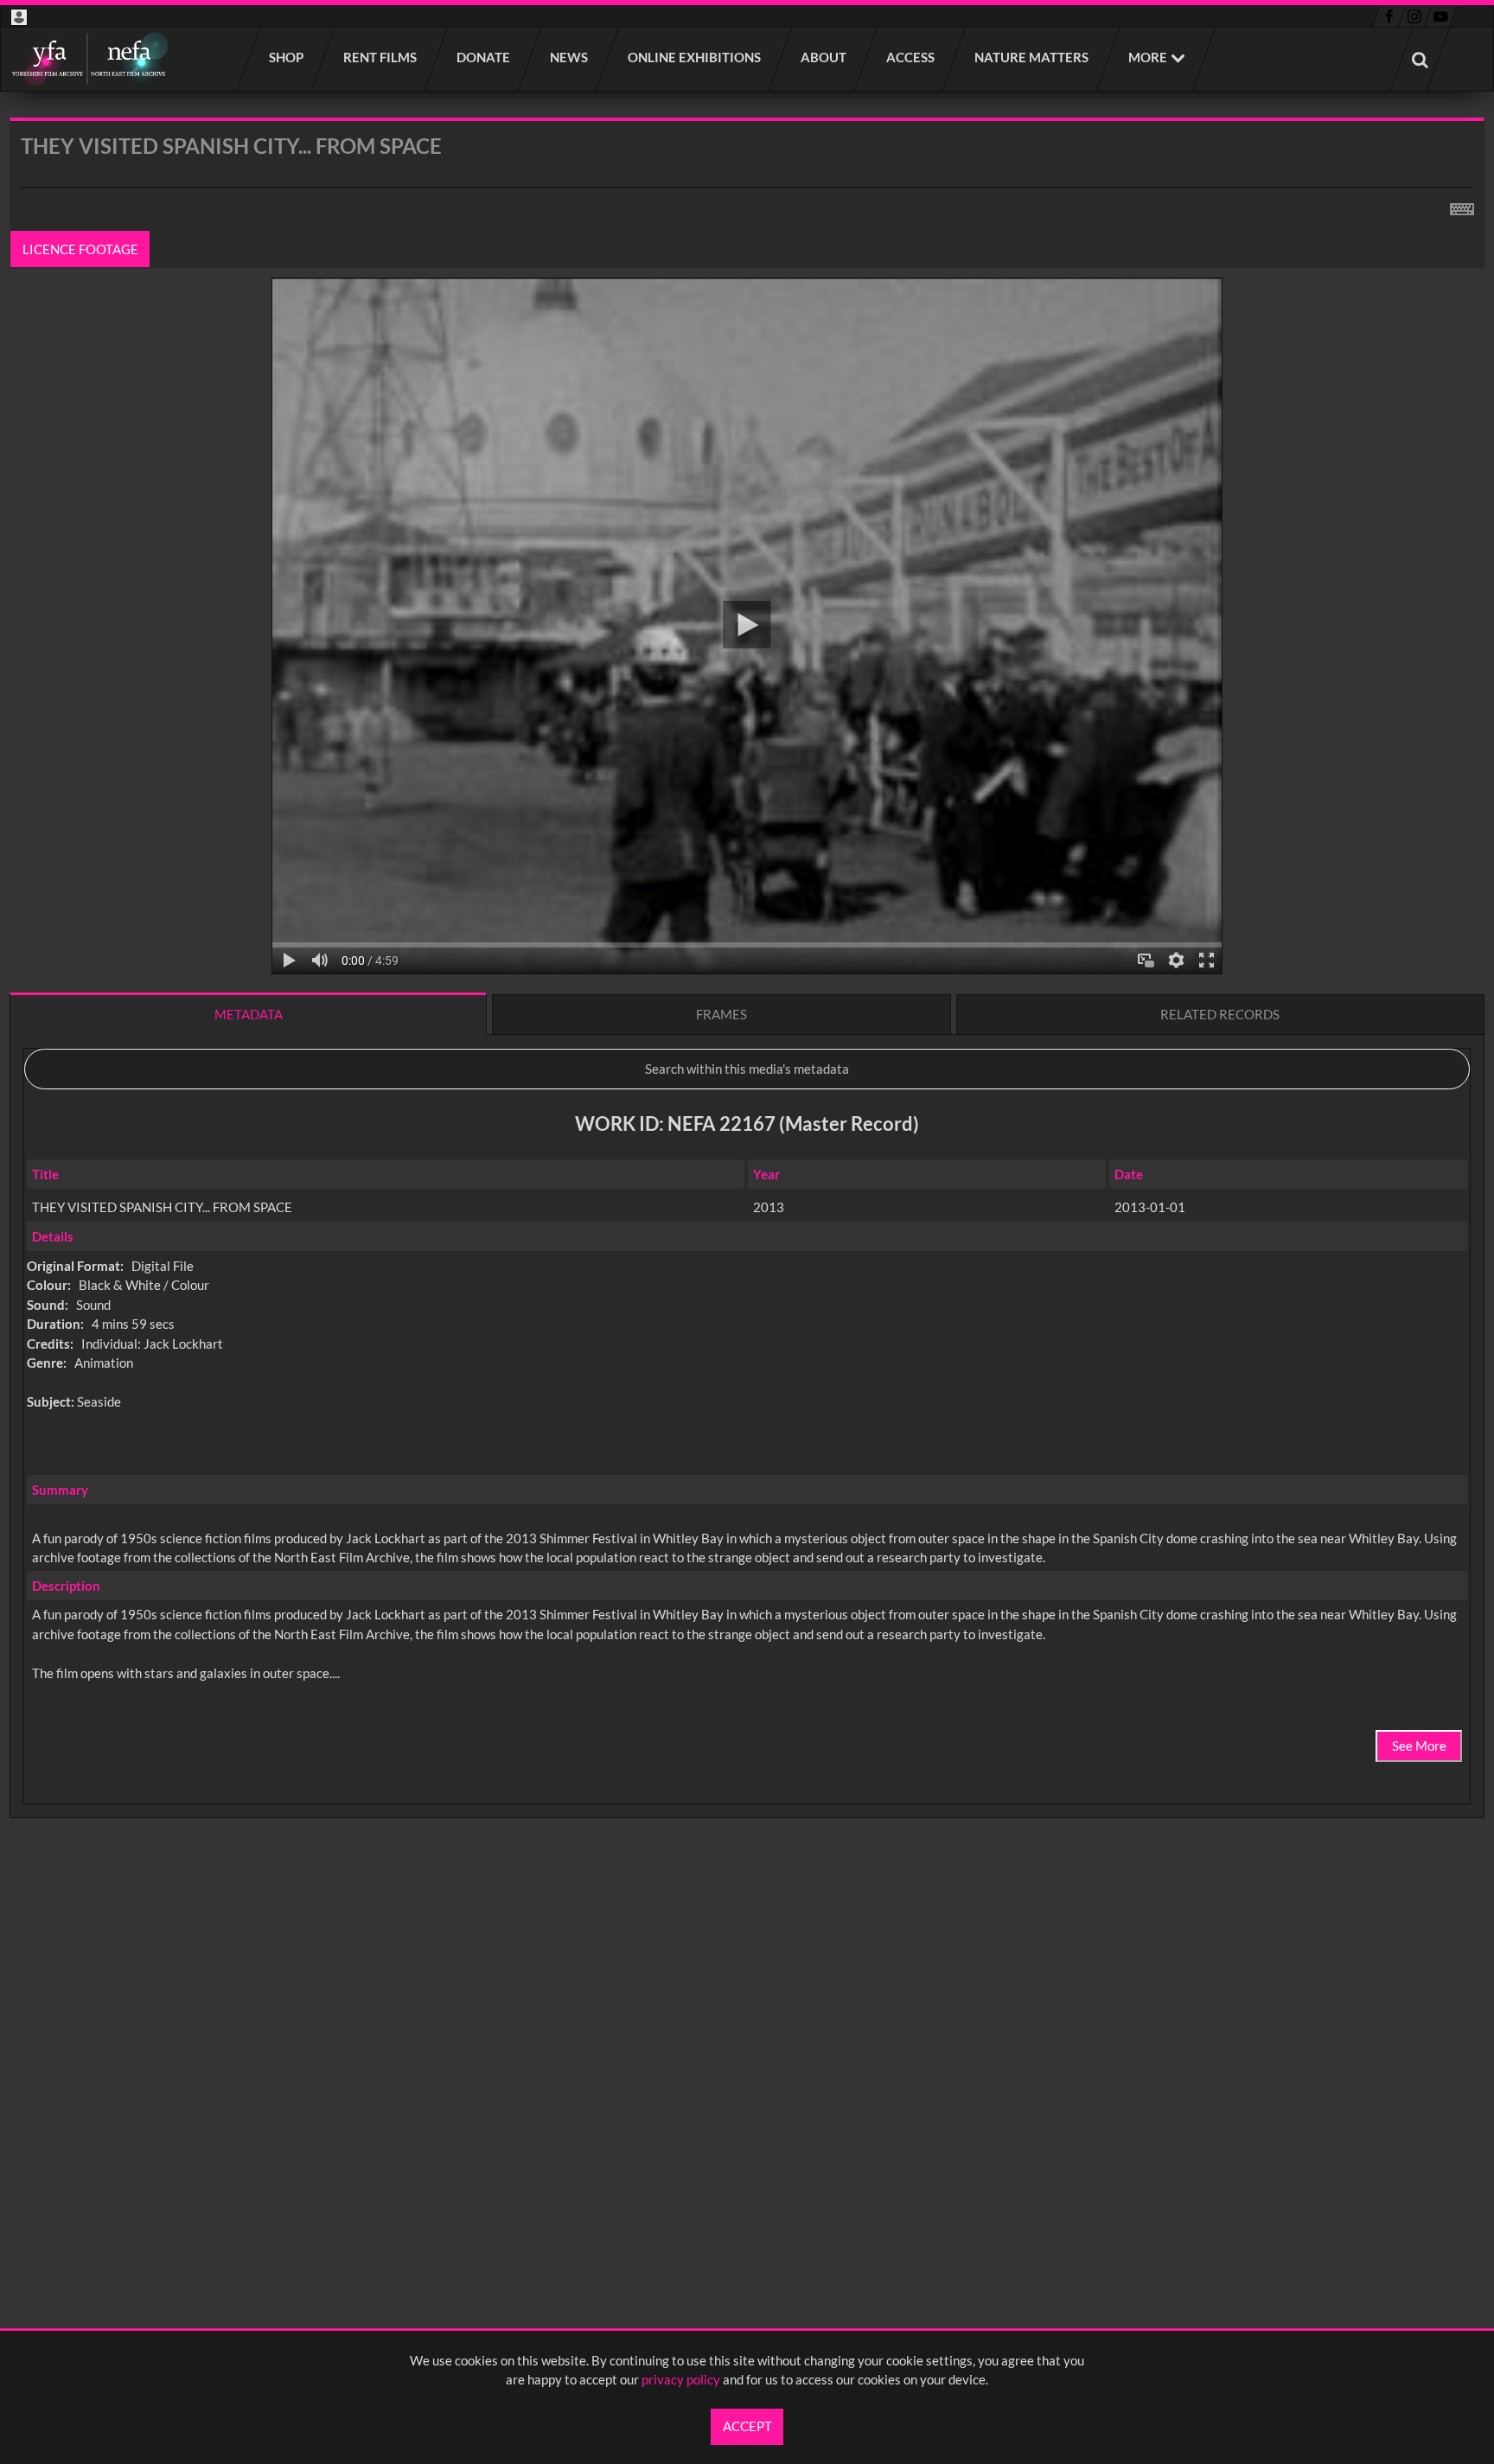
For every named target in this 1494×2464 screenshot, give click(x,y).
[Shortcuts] (1462, 206)
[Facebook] (1389, 16)
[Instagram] (1415, 16)
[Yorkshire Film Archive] (89, 59)
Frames (721, 1014)
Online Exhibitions (695, 57)
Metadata (249, 1014)
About (824, 57)
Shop (287, 57)
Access (911, 57)
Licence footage (80, 249)
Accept (747, 2426)
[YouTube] (1440, 16)
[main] (747, 1013)
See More (1419, 1746)
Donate (484, 57)
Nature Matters (1032, 57)
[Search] (1421, 59)
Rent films (381, 57)
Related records (1220, 1014)
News (570, 57)
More (1148, 57)
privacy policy (681, 2379)
